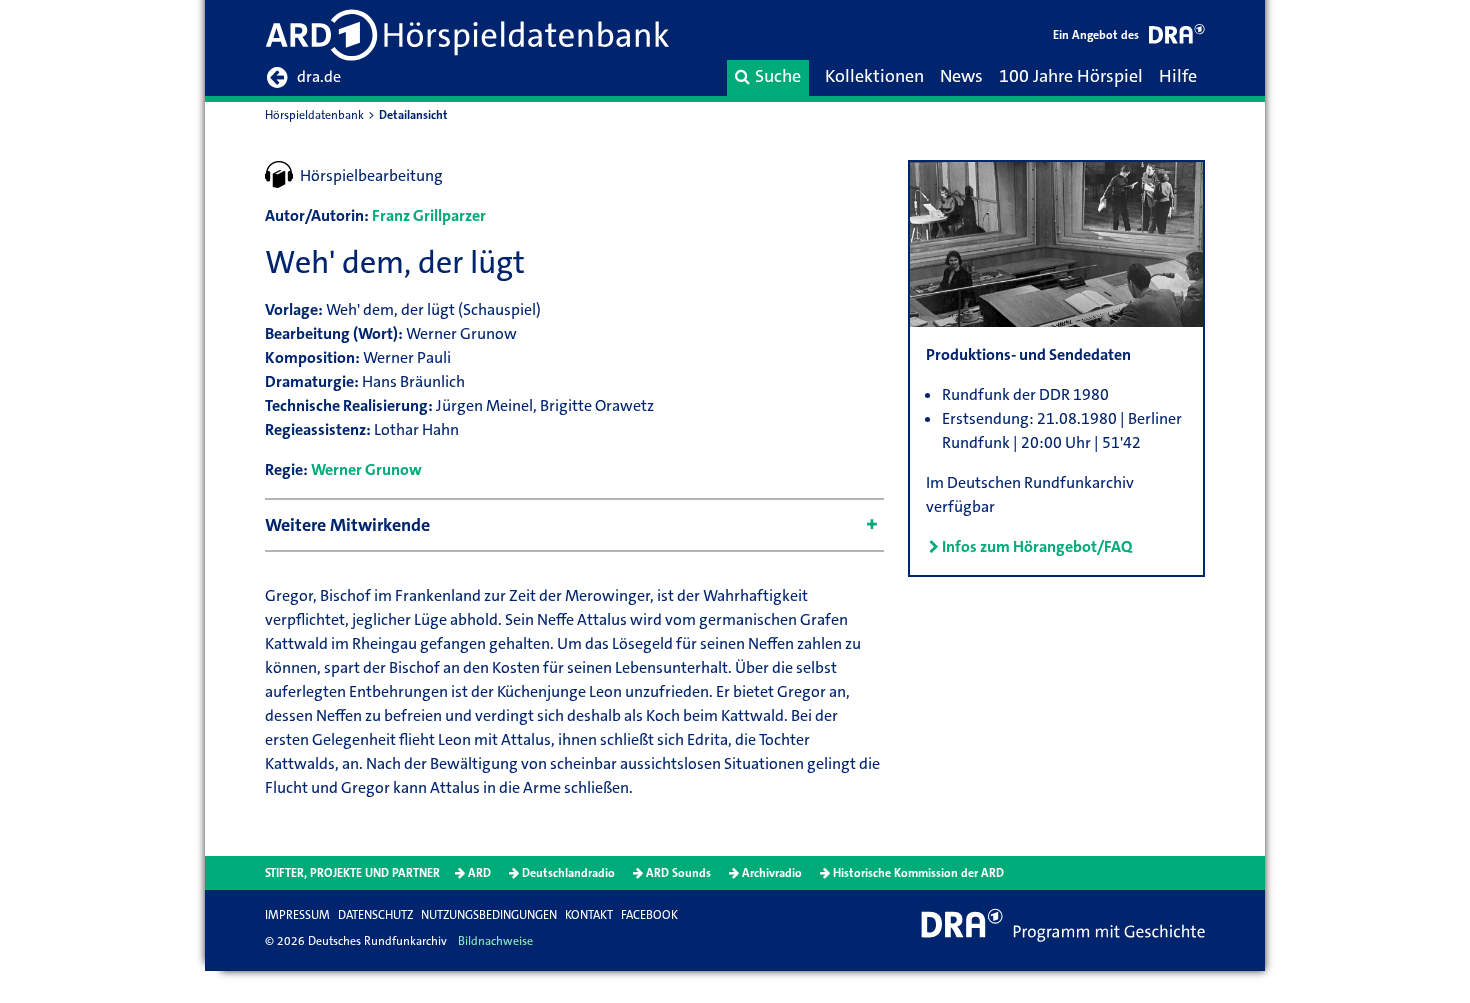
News (961, 76)
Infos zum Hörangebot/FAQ (1037, 546)
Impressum (297, 915)
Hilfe (1178, 76)
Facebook (649, 915)
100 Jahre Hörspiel (1071, 76)
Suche (778, 76)
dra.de (319, 76)
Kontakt (589, 915)
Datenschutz (375, 915)
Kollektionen (874, 76)
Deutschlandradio (568, 873)
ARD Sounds (678, 873)
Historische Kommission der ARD (918, 873)
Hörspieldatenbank (314, 115)
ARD (479, 873)
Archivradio (772, 873)
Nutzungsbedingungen (489, 915)
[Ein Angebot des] (1177, 37)
